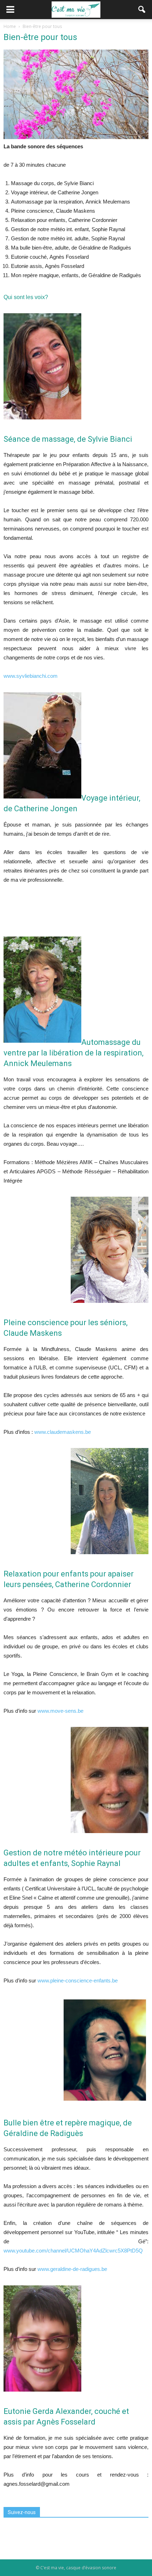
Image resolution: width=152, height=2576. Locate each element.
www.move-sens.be (60, 1711)
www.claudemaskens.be (63, 1432)
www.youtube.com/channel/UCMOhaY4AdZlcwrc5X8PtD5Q (73, 2251)
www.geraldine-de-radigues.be (72, 2269)
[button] (142, 10)
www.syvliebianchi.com (31, 676)
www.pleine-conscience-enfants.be (78, 1980)
